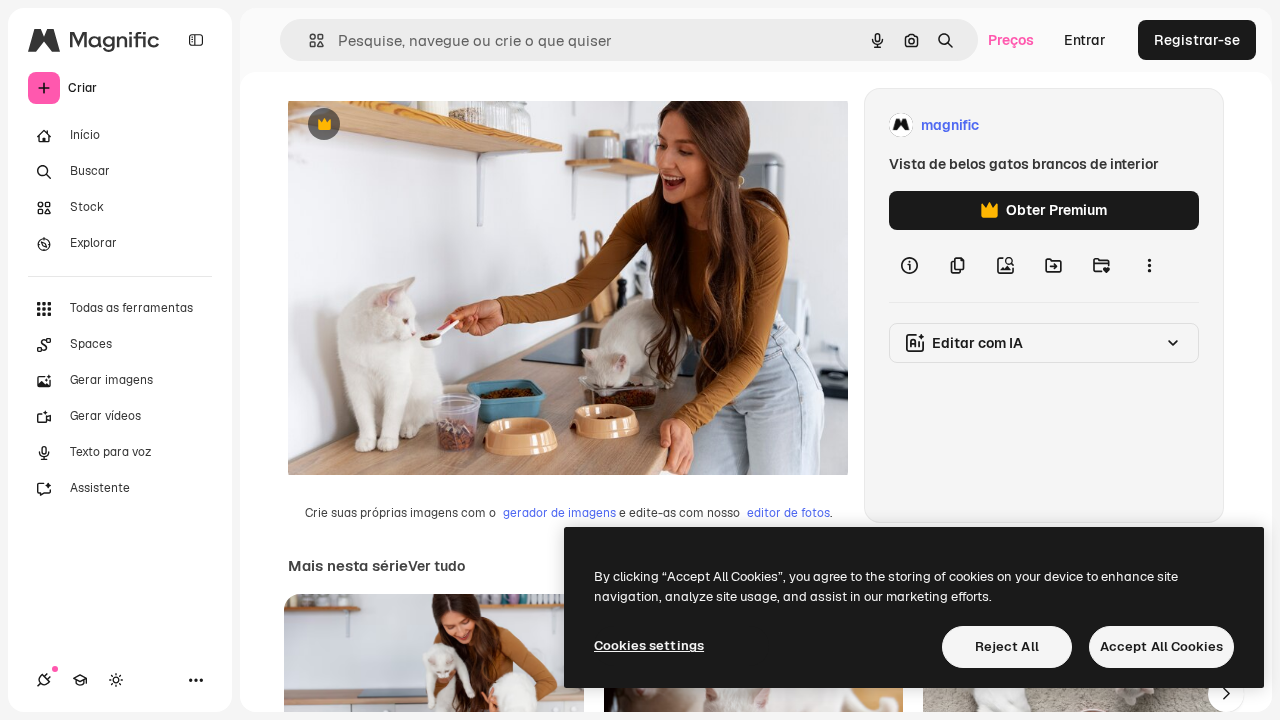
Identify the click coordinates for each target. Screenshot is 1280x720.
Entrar (1085, 40)
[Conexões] (44, 680)
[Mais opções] (1149, 266)
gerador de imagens (559, 513)
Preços (1011, 40)
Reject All (1007, 646)
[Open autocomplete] (308, 40)
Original (416, 125)
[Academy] (80, 680)
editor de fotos (788, 513)
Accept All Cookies (1161, 646)
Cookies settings (649, 645)
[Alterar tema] (116, 680)
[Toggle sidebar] (196, 40)
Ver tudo (436, 566)
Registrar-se (1197, 40)
